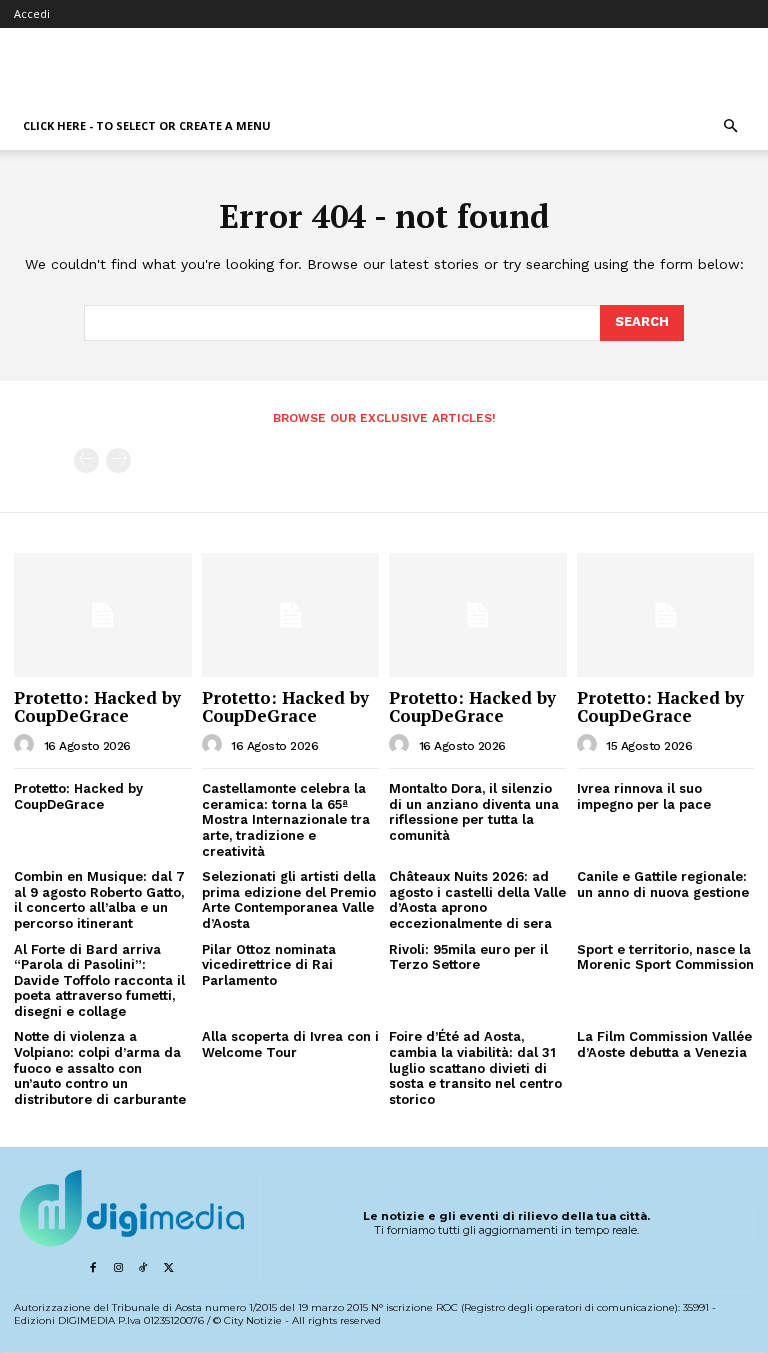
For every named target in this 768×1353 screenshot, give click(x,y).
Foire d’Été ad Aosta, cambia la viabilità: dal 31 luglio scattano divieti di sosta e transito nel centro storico (475, 1067)
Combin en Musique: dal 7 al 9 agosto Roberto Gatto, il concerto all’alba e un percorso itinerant (99, 900)
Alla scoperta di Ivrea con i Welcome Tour (290, 1044)
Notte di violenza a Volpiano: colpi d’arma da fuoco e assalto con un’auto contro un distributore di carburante (100, 1067)
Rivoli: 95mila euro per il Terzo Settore (468, 957)
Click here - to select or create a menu (147, 125)
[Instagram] (117, 1268)
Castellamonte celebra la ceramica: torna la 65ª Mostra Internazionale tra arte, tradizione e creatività (286, 819)
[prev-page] (86, 460)
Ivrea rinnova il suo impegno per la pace (644, 796)
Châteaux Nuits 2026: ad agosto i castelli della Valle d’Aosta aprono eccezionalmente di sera (477, 900)
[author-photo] (27, 745)
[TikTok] (143, 1268)
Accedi (32, 13)
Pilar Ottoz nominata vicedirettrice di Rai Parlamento (269, 965)
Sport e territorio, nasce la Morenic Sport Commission (665, 957)
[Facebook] (92, 1268)
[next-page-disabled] (118, 460)
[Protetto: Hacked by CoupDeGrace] (103, 615)
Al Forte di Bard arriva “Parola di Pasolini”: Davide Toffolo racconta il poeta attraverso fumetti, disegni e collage (99, 980)
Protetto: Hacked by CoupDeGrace (97, 707)
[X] (168, 1268)
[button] (730, 126)
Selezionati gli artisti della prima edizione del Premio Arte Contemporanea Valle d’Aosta (289, 900)
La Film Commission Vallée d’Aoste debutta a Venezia (664, 1044)
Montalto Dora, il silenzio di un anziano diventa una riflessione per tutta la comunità (474, 812)
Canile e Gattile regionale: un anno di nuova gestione (663, 884)
